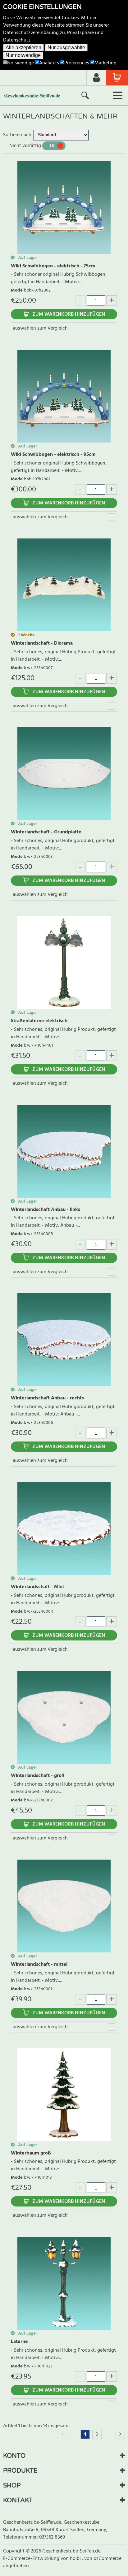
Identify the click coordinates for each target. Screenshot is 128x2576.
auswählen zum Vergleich (40, 328)
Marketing (105, 63)
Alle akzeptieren (23, 48)
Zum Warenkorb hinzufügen (69, 314)
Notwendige (21, 63)
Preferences (77, 63)
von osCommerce (103, 2559)
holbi (76, 2559)
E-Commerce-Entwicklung (32, 2559)
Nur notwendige (23, 55)
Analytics (49, 63)
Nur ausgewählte (66, 48)
